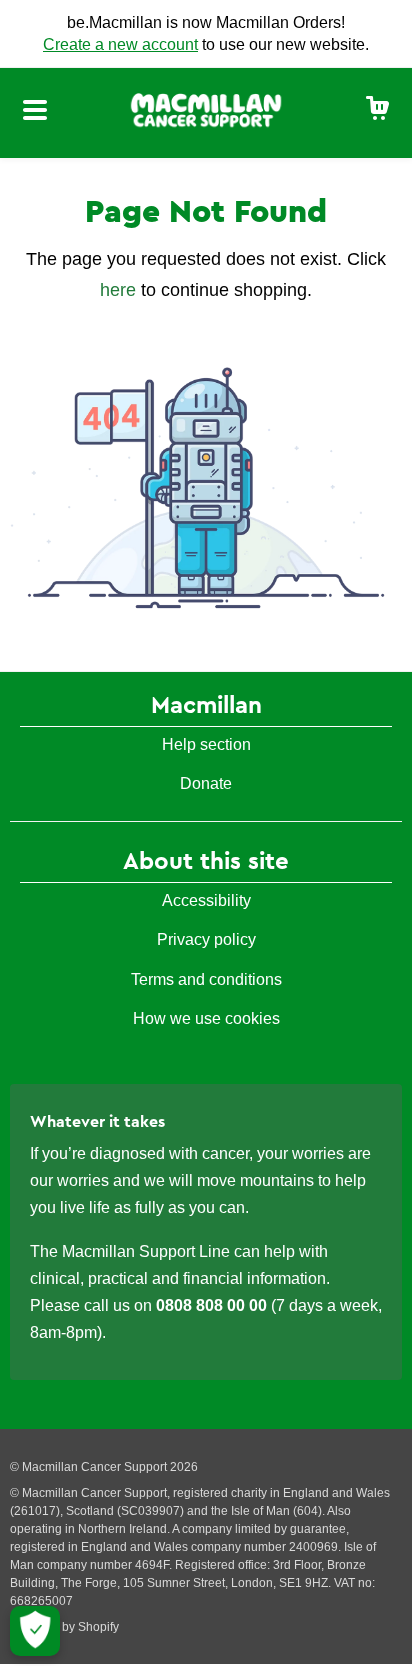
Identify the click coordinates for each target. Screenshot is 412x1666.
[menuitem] (378, 109)
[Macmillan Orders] (206, 109)
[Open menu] (35, 113)
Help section (206, 744)
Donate (206, 783)
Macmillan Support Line (146, 1251)
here (118, 290)
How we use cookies (206, 1018)
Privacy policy (206, 939)
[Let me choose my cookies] (35, 1631)
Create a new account (120, 44)
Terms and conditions (206, 979)
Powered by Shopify (64, 1627)
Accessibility (206, 900)
